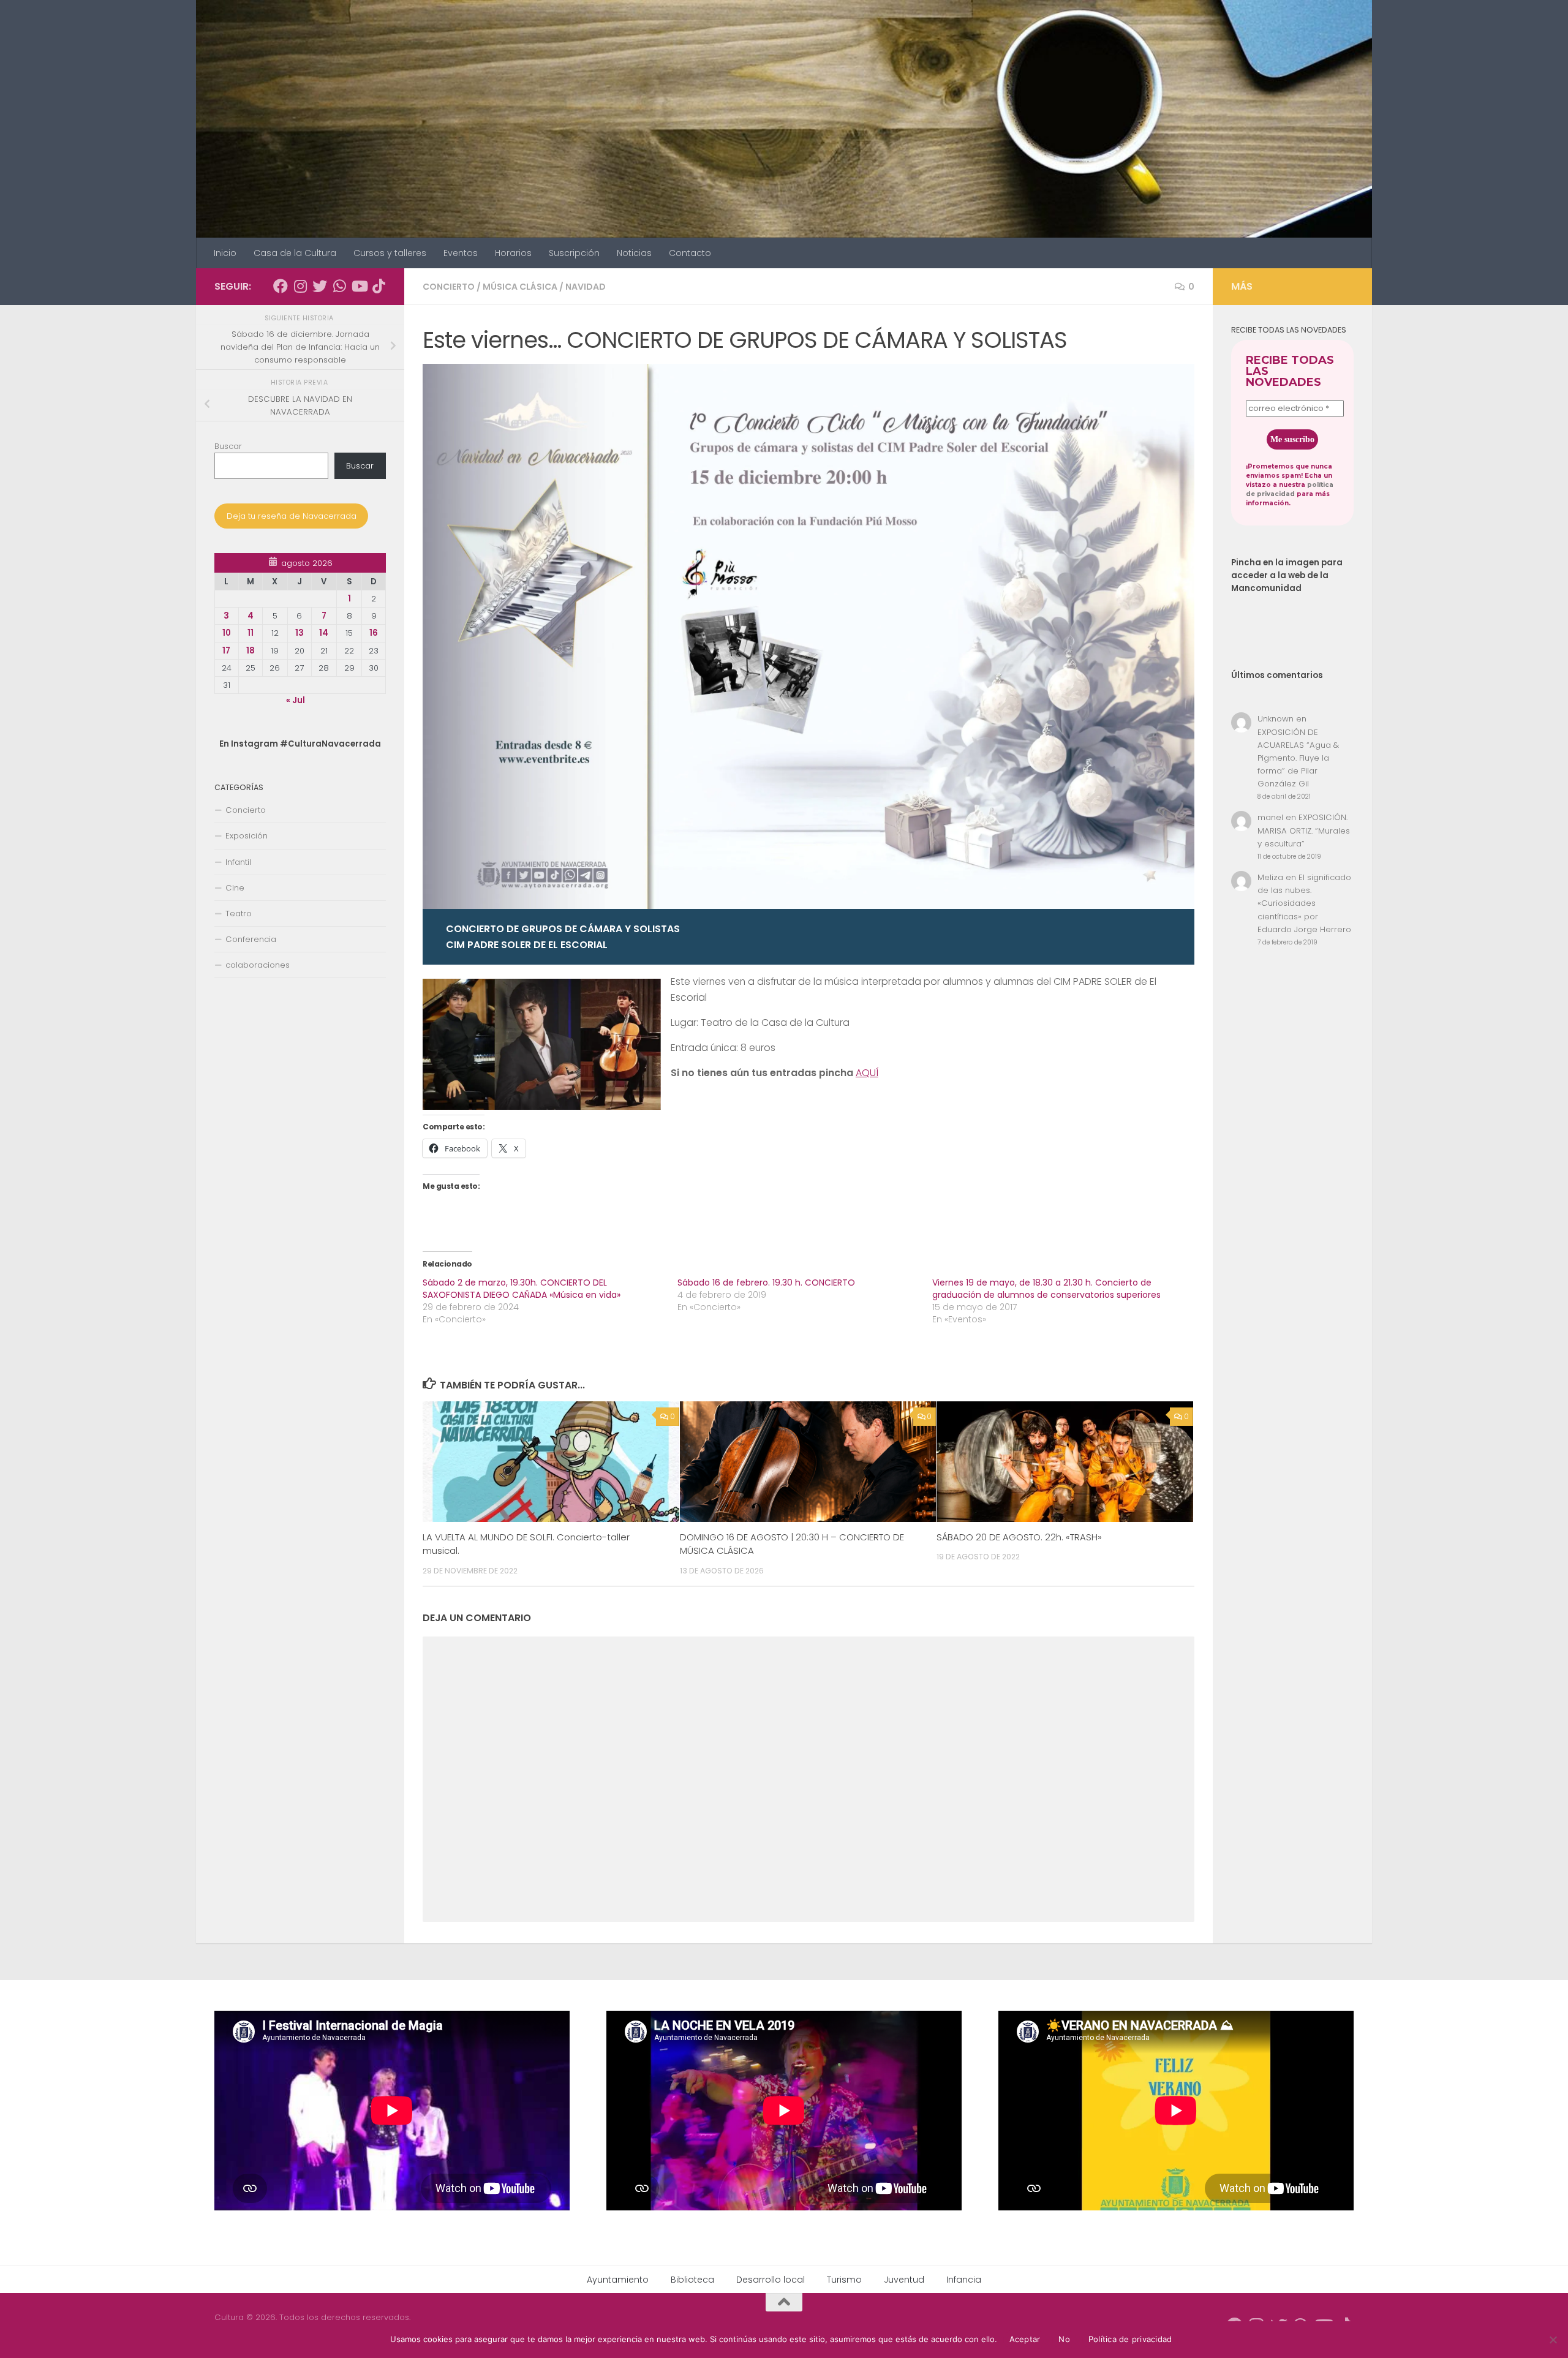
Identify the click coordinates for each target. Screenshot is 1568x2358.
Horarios (513, 253)
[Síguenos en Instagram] (300, 286)
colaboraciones (258, 965)
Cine (235, 888)
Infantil (238, 862)
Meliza (1270, 877)
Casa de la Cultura (295, 253)
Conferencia (251, 939)
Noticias (634, 253)
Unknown (1276, 719)
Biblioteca (692, 2280)
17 (226, 651)
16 (374, 633)
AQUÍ (867, 1073)
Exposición (247, 836)
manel (1270, 817)
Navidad (586, 287)
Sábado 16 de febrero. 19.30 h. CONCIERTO (766, 1283)
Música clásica (520, 287)
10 (227, 633)
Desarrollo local (771, 2280)
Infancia (964, 2280)
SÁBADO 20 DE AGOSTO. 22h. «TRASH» (1019, 1537)
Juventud (904, 2280)
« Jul (296, 700)
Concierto (449, 287)
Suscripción (574, 253)
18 (251, 651)
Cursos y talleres (390, 253)
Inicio (225, 253)
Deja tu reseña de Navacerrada (292, 516)
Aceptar (1025, 2339)
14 (324, 633)
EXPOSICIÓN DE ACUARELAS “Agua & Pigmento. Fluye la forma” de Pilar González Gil (1298, 758)
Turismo (844, 2280)
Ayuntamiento (618, 2280)
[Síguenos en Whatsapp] (339, 286)
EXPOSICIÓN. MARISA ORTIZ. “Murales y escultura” (1304, 830)
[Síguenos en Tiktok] (379, 286)
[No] (1553, 2340)
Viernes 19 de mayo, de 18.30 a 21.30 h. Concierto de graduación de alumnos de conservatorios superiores (1046, 1289)
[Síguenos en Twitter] (320, 286)
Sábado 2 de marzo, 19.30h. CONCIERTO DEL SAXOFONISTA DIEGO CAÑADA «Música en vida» (522, 1289)
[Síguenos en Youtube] (359, 286)
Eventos (461, 253)
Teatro (239, 913)
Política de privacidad (1130, 2339)
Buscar (228, 446)
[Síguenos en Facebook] (281, 286)
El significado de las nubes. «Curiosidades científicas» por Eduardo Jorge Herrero (1304, 903)
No (1064, 2339)
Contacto (690, 253)
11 (251, 633)
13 (300, 633)
